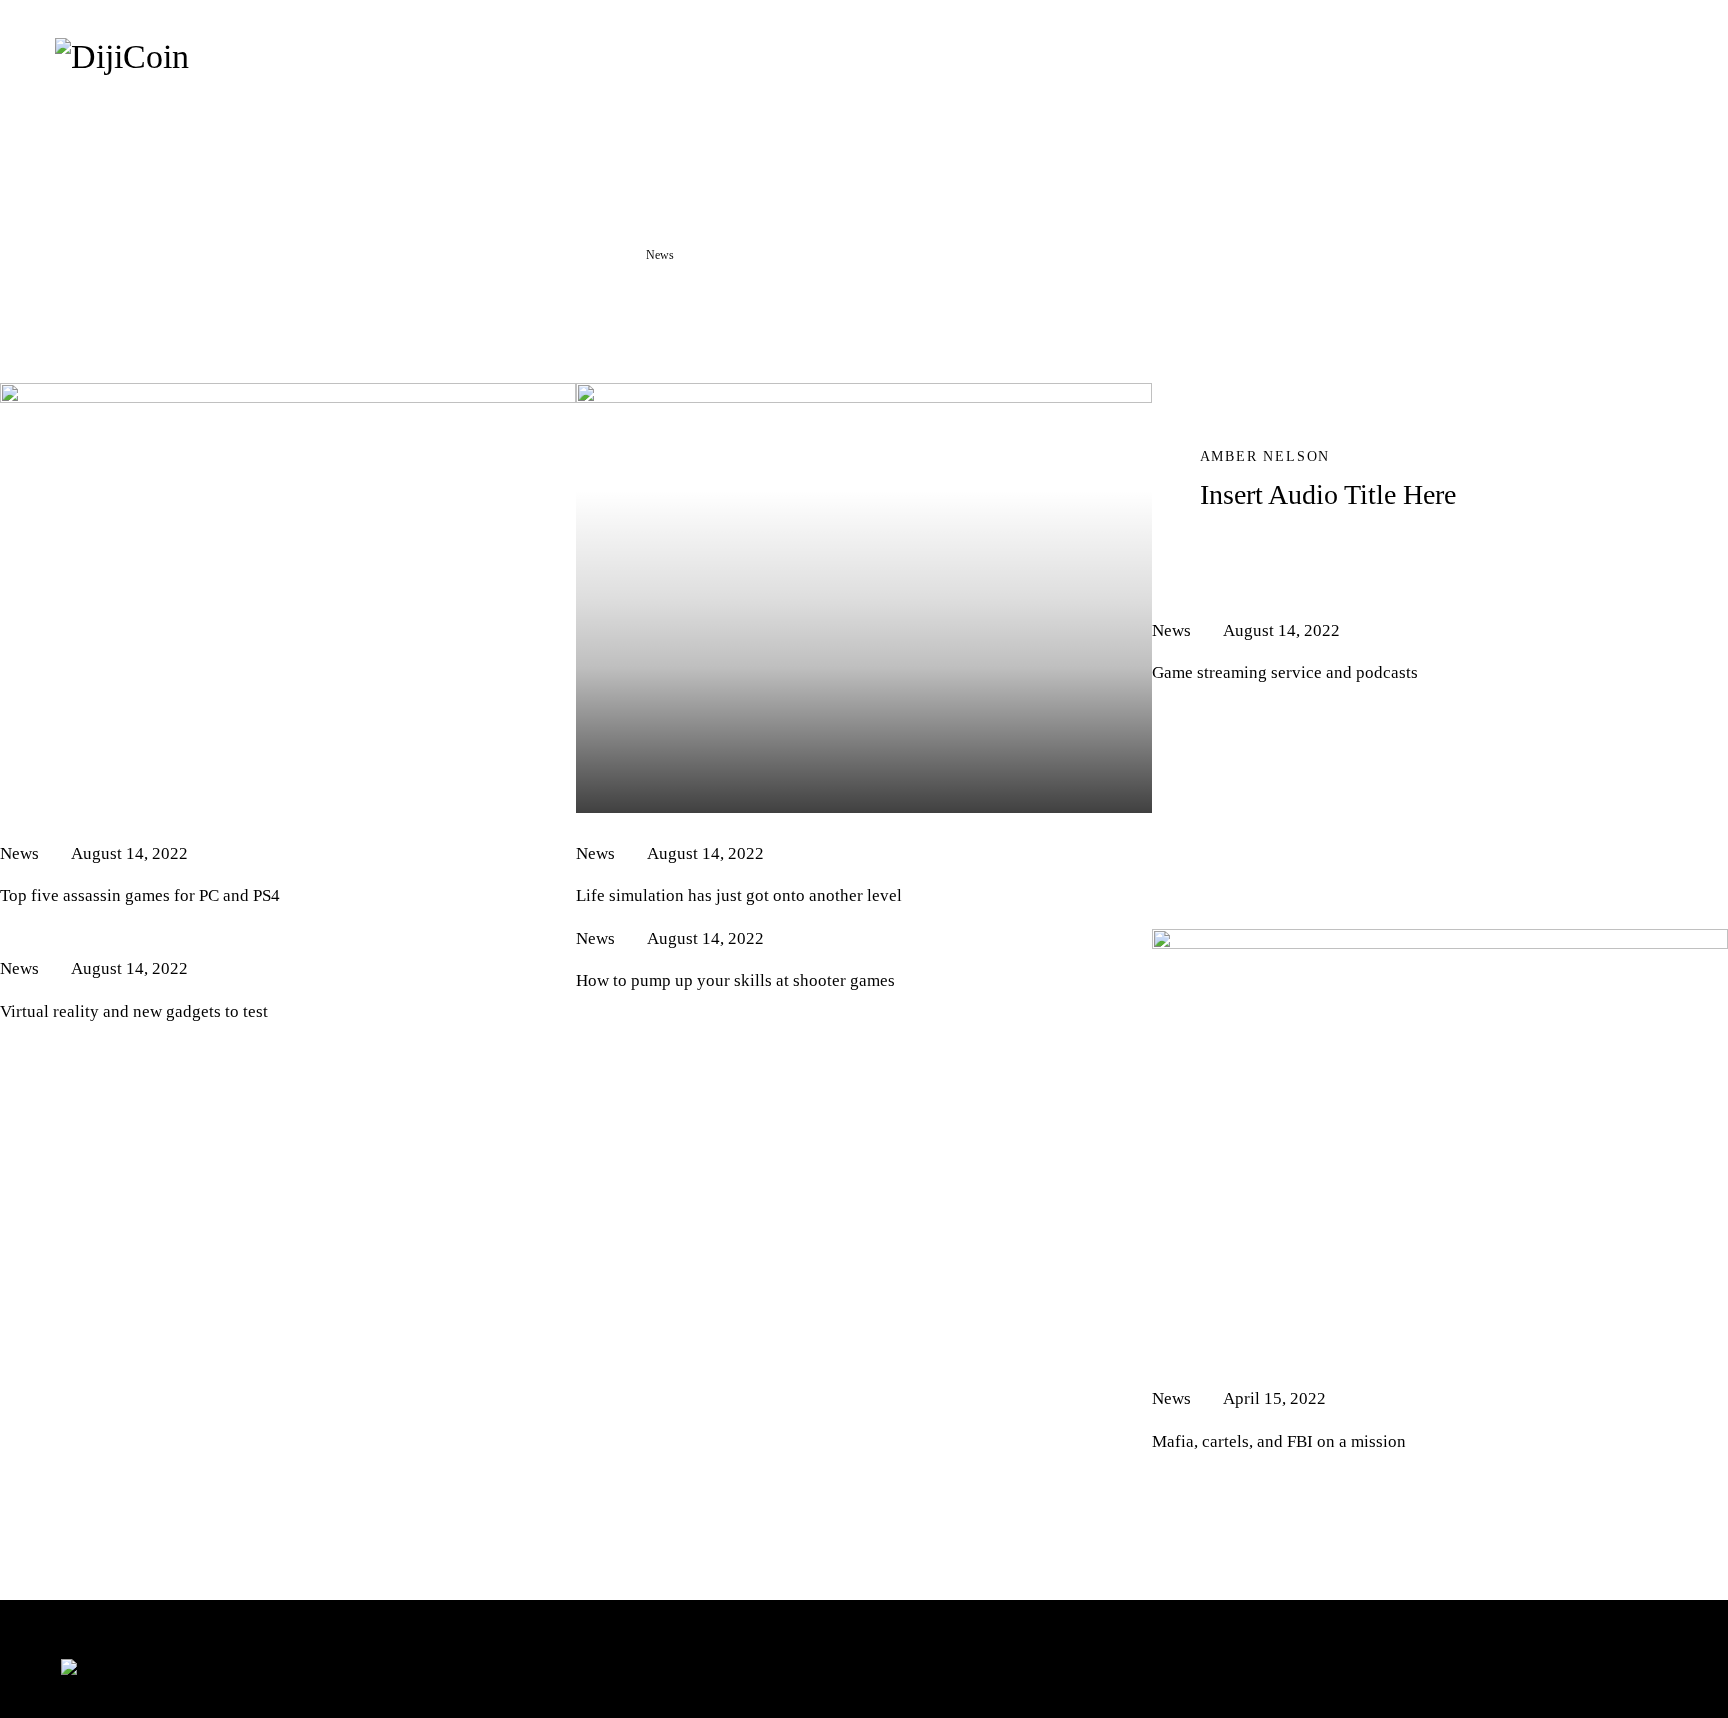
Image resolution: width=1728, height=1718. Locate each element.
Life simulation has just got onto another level (739, 895)
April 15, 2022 (1274, 1398)
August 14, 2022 (129, 853)
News (19, 853)
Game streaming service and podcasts (1285, 672)
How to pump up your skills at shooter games (735, 980)
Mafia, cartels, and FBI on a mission (1279, 1441)
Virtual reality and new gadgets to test (134, 1011)
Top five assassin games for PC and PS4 (140, 895)
